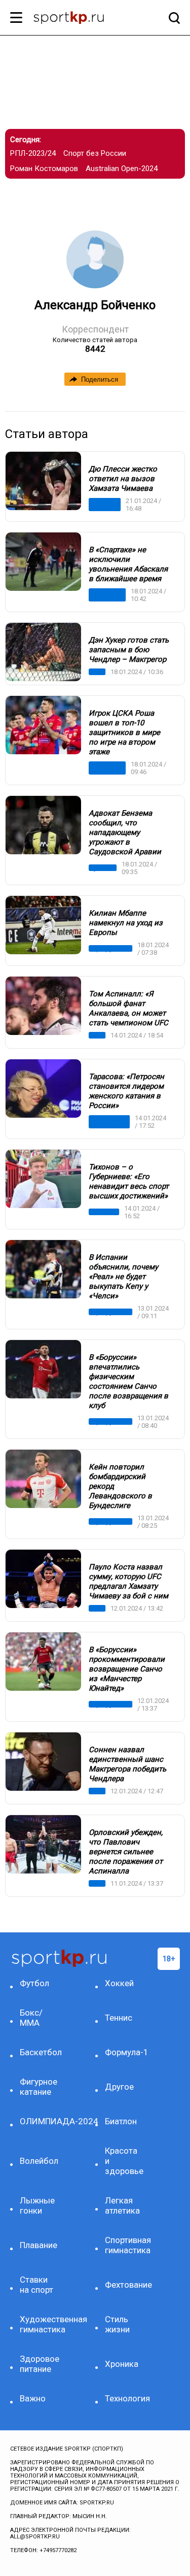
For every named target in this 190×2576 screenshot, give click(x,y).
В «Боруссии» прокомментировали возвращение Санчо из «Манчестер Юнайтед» (127, 1669)
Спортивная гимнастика (125, 2245)
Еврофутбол (108, 948)
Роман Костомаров (44, 169)
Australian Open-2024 (122, 169)
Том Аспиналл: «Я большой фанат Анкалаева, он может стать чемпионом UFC (128, 1008)
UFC (95, 672)
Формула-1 (125, 2052)
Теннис (119, 2018)
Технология (125, 2398)
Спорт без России (95, 153)
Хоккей (119, 1983)
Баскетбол (40, 2052)
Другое (119, 2087)
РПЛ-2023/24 (33, 153)
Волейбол (39, 2161)
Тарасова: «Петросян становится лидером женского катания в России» (126, 1091)
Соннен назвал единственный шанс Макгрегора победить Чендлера (127, 1764)
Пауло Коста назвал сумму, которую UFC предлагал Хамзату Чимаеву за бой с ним (128, 1581)
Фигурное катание (103, 1122)
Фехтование (125, 2285)
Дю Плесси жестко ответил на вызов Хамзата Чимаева (123, 479)
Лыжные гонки (37, 2205)
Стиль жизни (117, 2324)
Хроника (122, 2364)
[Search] (172, 18)
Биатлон (102, 1212)
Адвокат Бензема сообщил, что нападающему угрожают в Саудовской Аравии (125, 832)
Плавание (39, 2245)
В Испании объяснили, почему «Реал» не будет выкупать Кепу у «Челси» (123, 1277)
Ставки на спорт (36, 2285)
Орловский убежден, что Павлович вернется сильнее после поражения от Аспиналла (126, 1852)
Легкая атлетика (122, 2205)
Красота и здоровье (124, 2161)
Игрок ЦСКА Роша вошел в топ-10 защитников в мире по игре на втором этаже (124, 732)
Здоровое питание (40, 2364)
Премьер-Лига (104, 595)
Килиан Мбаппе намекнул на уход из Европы (126, 923)
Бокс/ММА (98, 505)
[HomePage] (79, 19)
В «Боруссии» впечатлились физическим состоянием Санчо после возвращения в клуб (128, 1381)
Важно (33, 2398)
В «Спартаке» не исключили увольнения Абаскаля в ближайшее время (128, 564)
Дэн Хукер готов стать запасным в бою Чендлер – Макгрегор (129, 650)
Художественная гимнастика (40, 2324)
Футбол (100, 868)
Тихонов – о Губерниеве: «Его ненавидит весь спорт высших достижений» (129, 1181)
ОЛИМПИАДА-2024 (40, 2121)
